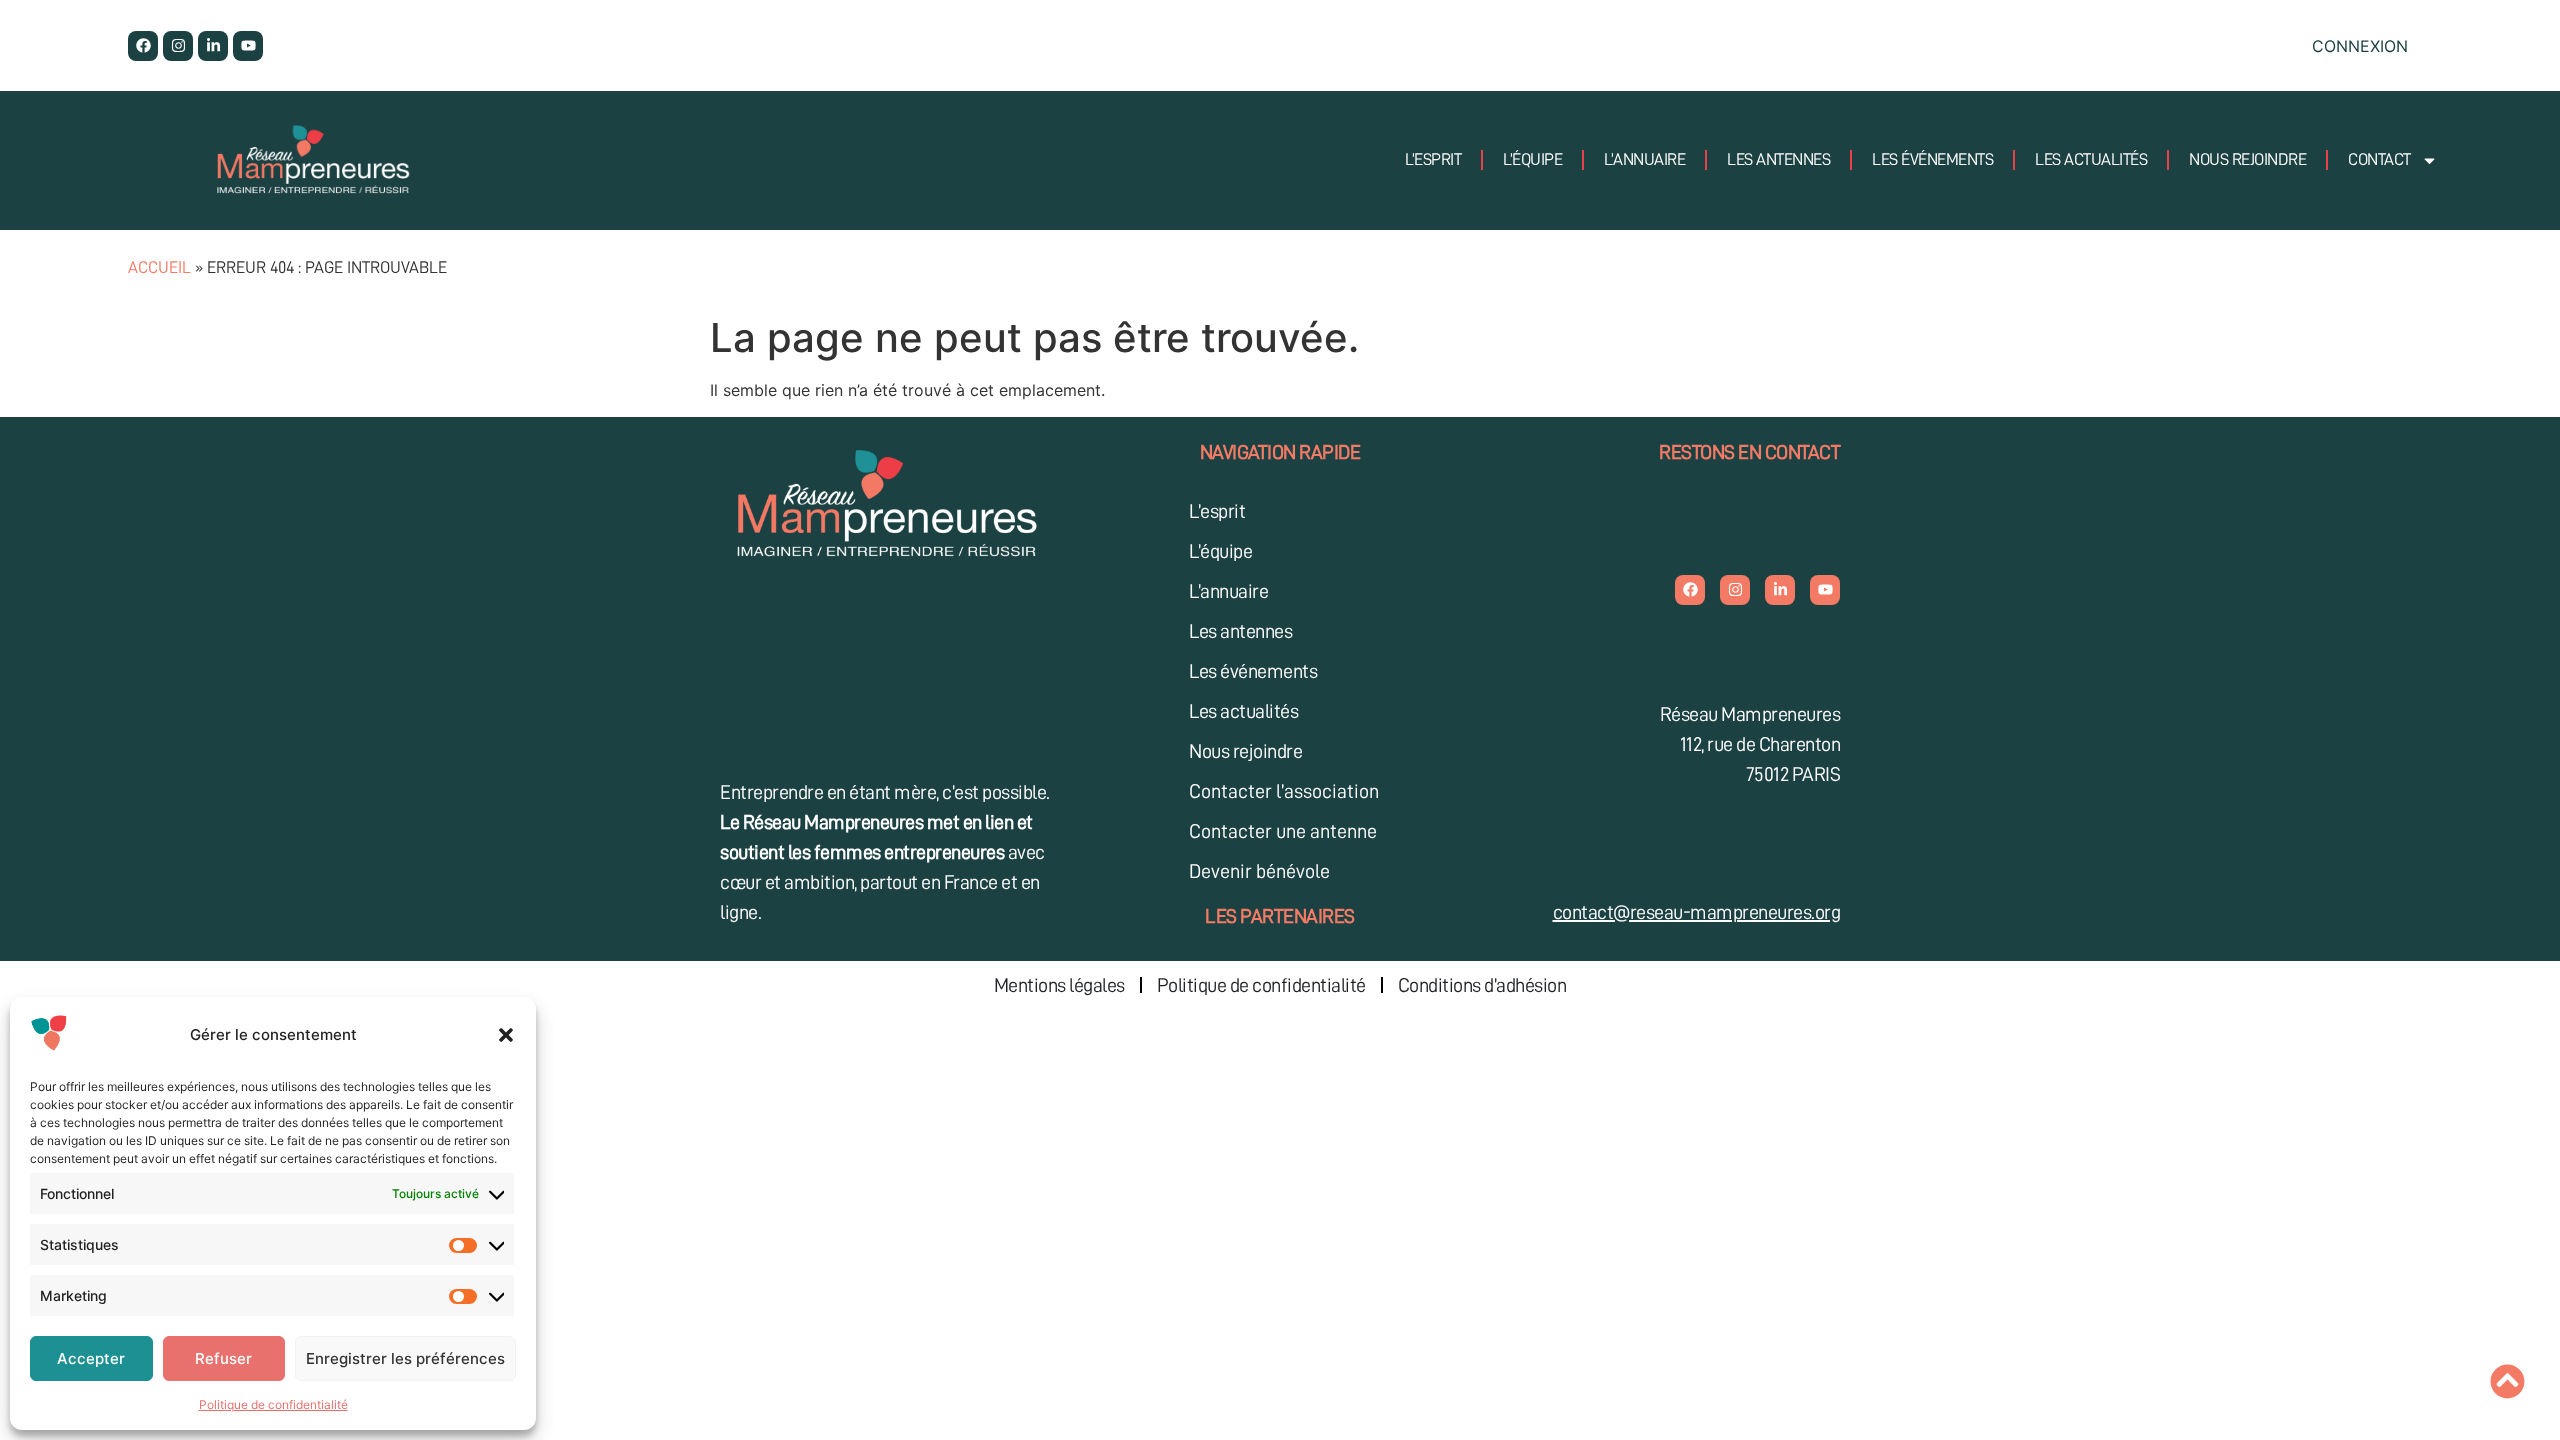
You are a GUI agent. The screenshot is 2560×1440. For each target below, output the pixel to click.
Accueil (159, 267)
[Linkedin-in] (213, 46)
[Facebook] (143, 46)
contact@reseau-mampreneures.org (1697, 912)
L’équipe (1532, 159)
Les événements (1932, 159)
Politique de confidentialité (273, 1404)
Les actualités (2091, 159)
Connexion (2360, 46)
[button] (506, 1035)
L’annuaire (1644, 159)
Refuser (223, 1358)
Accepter (91, 1358)
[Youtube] (248, 46)
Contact (2379, 159)
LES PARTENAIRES (1280, 916)
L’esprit (1433, 159)
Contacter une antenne (1283, 831)
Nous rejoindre (2247, 159)
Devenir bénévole (1259, 871)
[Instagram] (178, 46)
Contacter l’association (1284, 791)
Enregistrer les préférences (405, 1358)
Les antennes (1778, 159)
